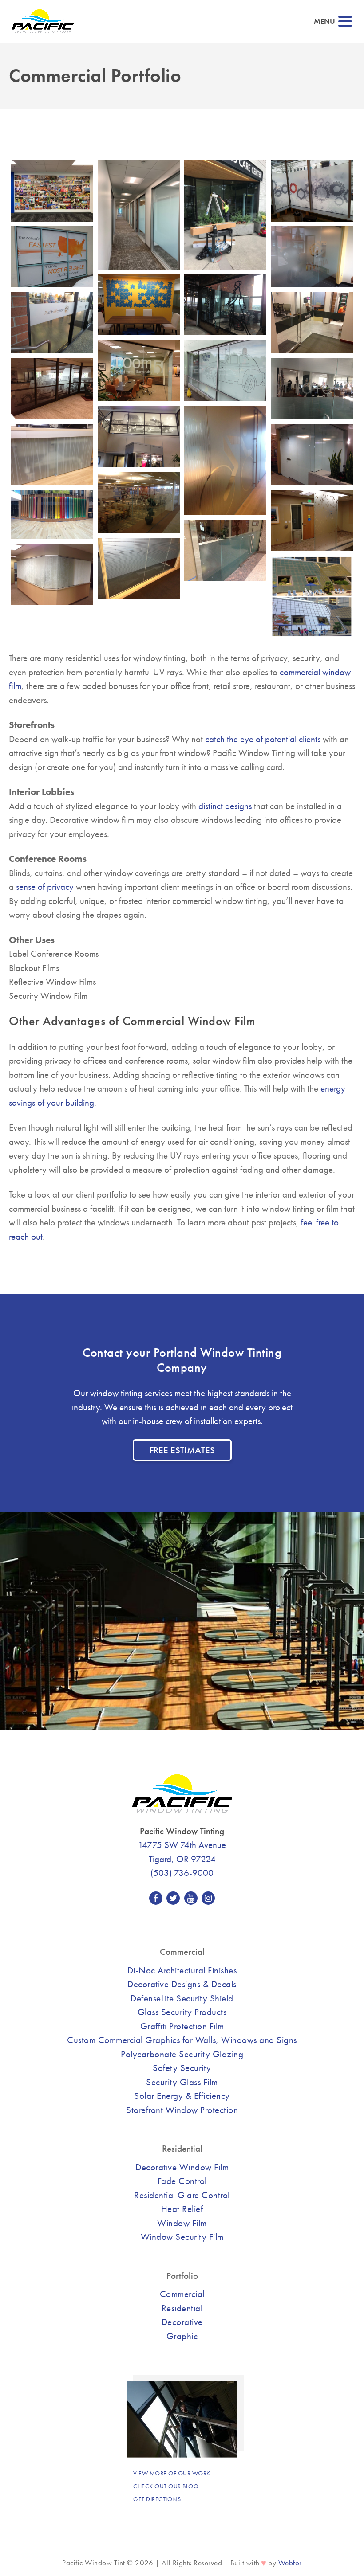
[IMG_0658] (312, 389)
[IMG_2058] (52, 257)
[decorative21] (52, 515)
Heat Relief (182, 2209)
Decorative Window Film (182, 2167)
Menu (324, 22)
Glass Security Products (182, 2012)
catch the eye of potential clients (263, 739)
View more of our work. (172, 2473)
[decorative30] (225, 460)
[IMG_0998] (225, 370)
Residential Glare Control (182, 2195)
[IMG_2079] (312, 191)
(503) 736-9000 (182, 1873)
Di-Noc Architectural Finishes (182, 1970)
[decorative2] (52, 574)
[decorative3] (139, 569)
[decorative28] (312, 455)
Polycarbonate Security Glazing (182, 2054)
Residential (182, 2308)
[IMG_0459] (139, 437)
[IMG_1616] (139, 305)
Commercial (182, 2294)
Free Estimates (182, 1450)
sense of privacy (45, 887)
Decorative (182, 2322)
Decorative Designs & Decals (182, 1984)
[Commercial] (225, 215)
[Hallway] (139, 215)
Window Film (182, 2223)
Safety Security (182, 2068)
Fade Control (182, 2181)
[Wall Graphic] (52, 191)
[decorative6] (312, 521)
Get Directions (157, 2499)
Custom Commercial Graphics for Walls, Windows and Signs (182, 2040)
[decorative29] (52, 455)
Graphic (182, 2336)
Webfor (290, 2563)
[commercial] (312, 597)
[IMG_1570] (225, 305)
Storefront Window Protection (182, 2110)
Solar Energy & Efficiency (182, 2096)
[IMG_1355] (312, 323)
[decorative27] (139, 503)
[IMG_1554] (52, 323)
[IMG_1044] (139, 370)
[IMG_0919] (52, 389)
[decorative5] (225, 550)
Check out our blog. (167, 2486)
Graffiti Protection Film (182, 2026)
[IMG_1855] (312, 257)
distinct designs (225, 806)
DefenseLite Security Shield (182, 1998)
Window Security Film (182, 2237)
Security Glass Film (182, 2082)
